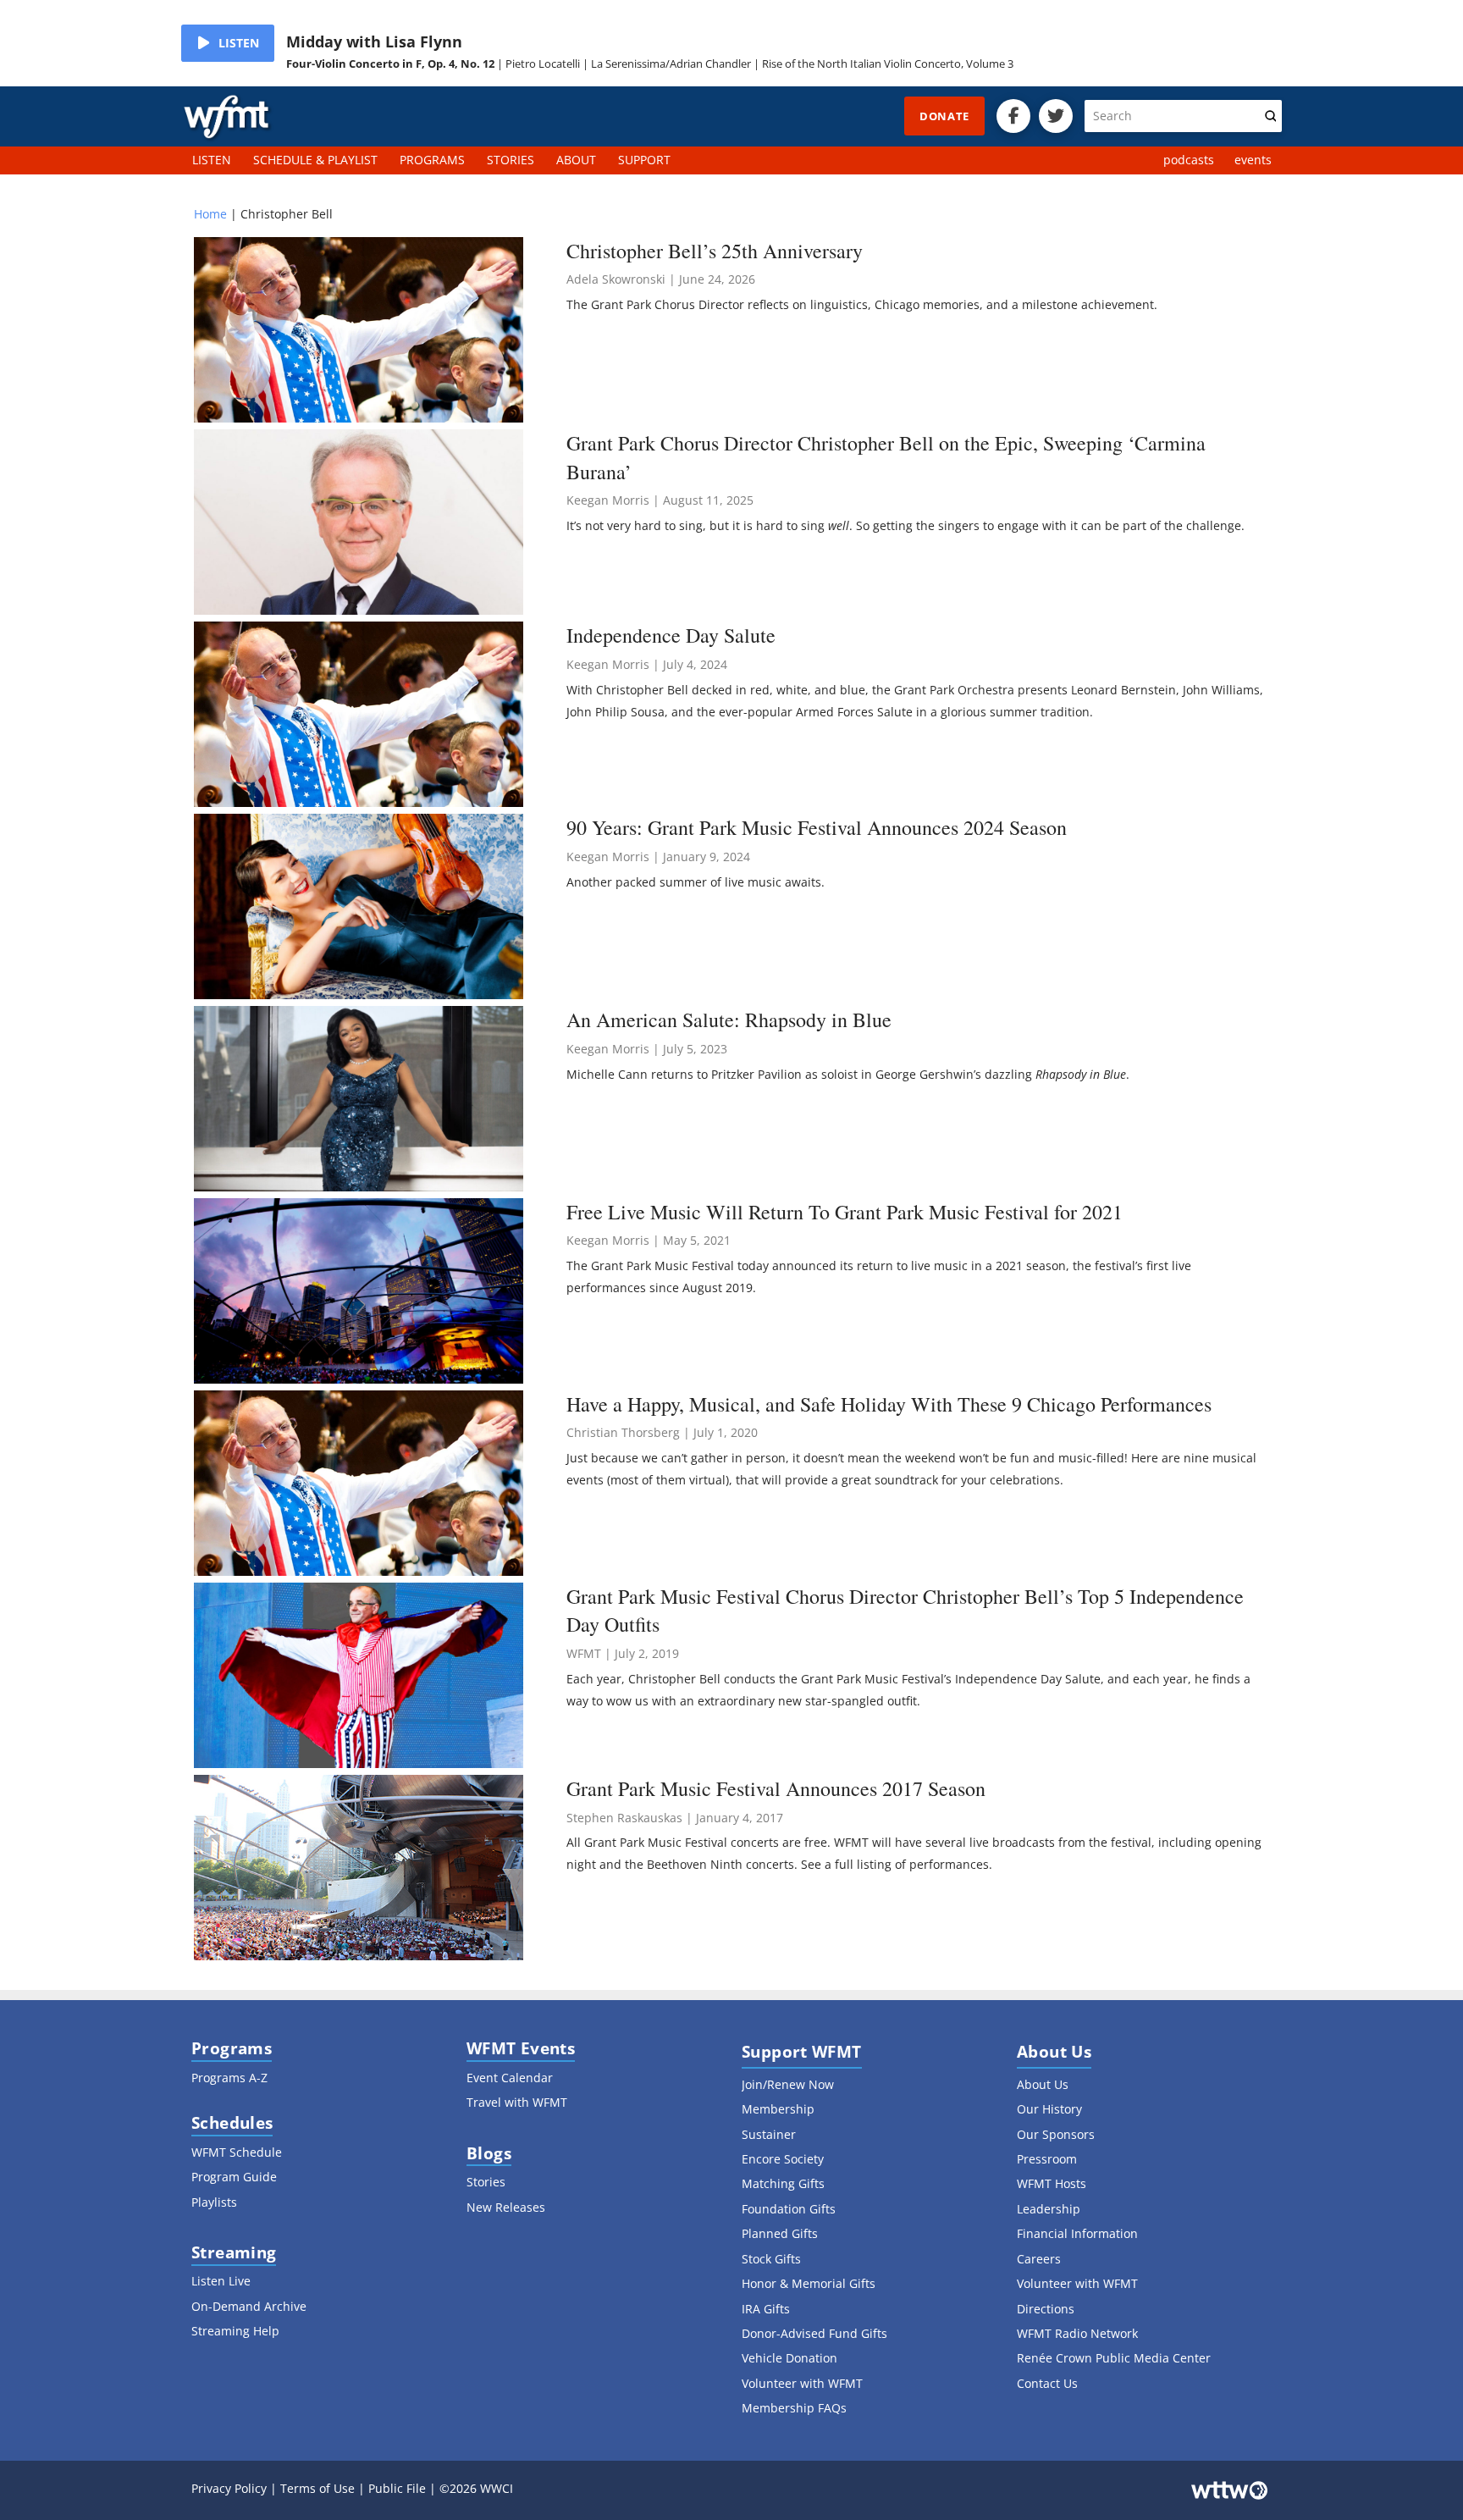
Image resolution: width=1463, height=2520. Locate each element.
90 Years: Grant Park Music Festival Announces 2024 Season (817, 827)
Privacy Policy (229, 2488)
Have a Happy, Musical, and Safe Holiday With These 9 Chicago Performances (889, 1404)
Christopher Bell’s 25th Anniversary (715, 251)
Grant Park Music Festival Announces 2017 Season (776, 1788)
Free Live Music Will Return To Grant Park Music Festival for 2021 (845, 1212)
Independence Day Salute (671, 635)
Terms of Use (317, 2488)
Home (210, 214)
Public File (397, 2488)
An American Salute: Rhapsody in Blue (729, 1020)
